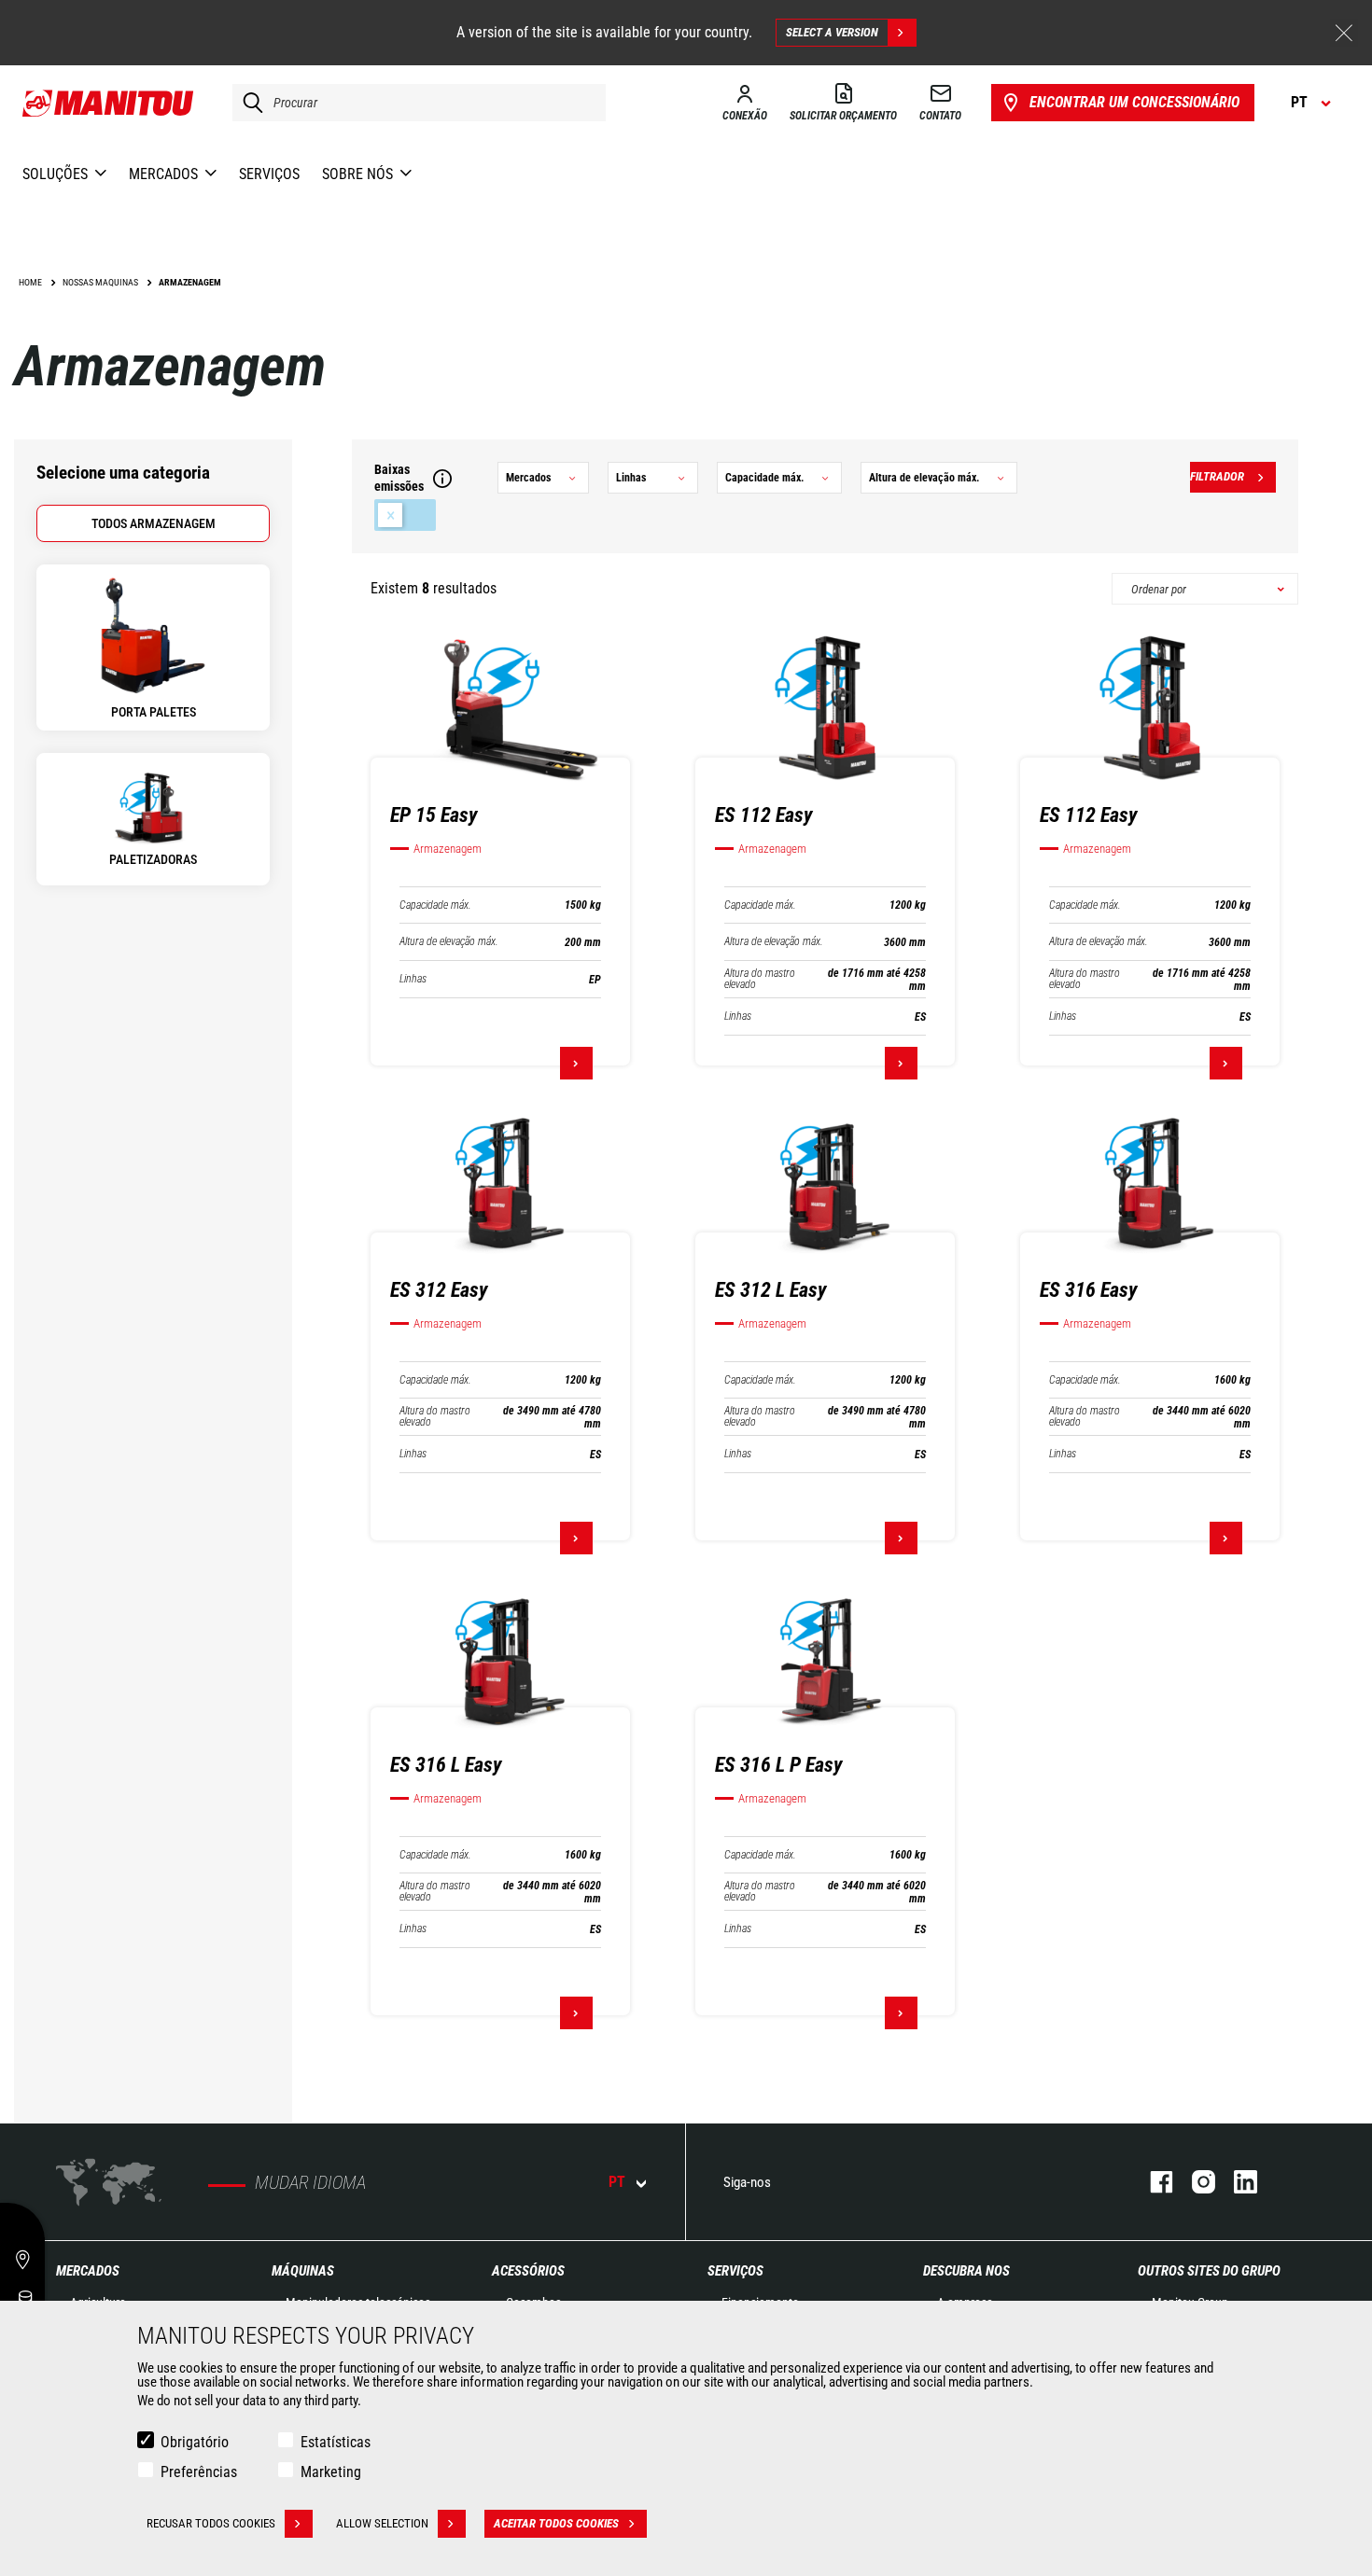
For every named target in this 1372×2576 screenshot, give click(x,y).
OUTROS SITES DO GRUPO (1209, 2271)
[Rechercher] (248, 103)
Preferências (199, 2472)
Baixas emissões (405, 515)
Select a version (832, 32)
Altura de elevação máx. (449, 942)
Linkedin (1236, 2182)
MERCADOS (88, 2271)
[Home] (109, 103)
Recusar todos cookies (211, 2523)
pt (617, 2182)
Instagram (1194, 2182)
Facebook (1152, 2182)
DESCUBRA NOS (966, 2271)
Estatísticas (336, 2442)
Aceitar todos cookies (556, 2523)
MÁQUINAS (303, 2271)
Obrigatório (195, 2442)
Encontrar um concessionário (1134, 102)
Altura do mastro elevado (760, 979)
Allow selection (382, 2523)
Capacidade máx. (435, 905)
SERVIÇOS (735, 2271)
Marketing (331, 2472)
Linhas (413, 979)
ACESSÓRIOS (528, 2271)
